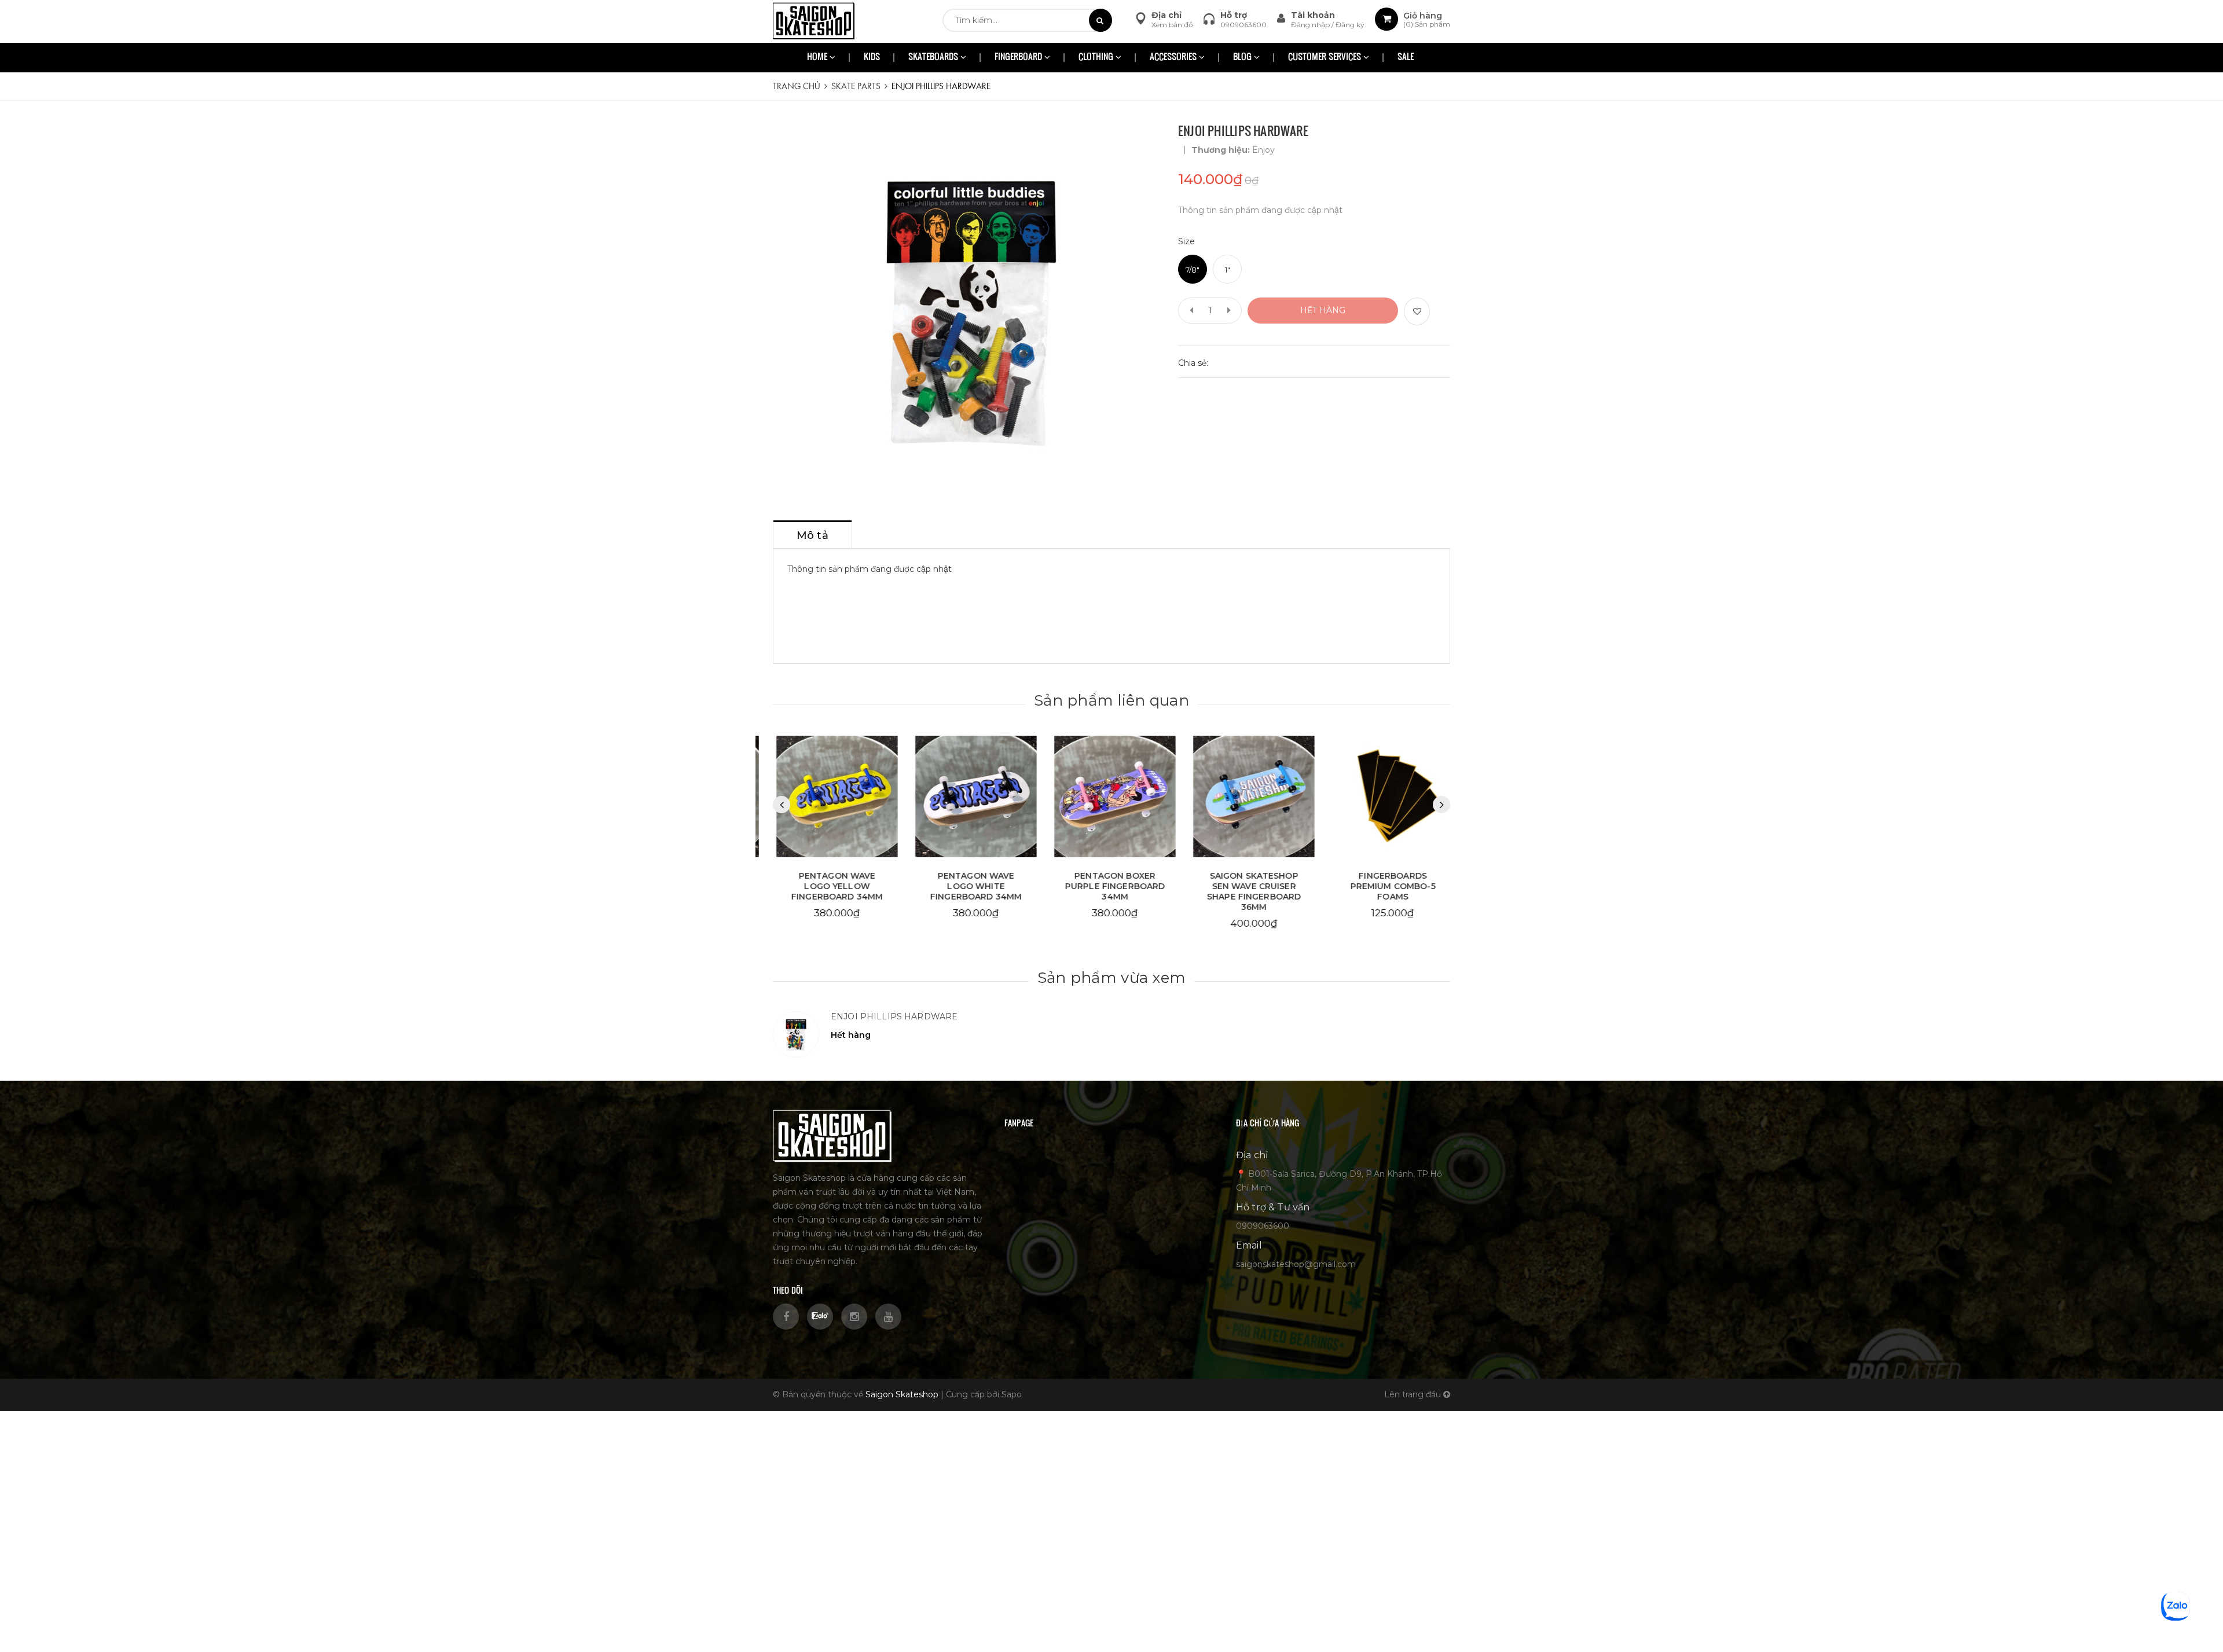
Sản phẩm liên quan (1111, 700)
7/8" (1193, 270)
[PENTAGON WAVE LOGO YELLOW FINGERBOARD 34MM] (834, 797)
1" (1228, 270)
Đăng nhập (1311, 25)
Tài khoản (1313, 15)
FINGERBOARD (1019, 58)
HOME (818, 58)
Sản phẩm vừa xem (1111, 978)
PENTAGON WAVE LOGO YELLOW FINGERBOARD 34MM (834, 886)
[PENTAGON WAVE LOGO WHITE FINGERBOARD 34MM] (973, 797)
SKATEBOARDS (934, 58)
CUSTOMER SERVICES (1326, 58)
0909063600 (1243, 25)
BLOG (1243, 58)
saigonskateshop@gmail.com (1296, 1264)
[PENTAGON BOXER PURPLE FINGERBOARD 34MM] (1111, 797)
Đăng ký (1350, 25)
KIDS (872, 58)
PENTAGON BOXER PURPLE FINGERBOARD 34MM (1112, 886)
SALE (1406, 58)
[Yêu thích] (1417, 311)
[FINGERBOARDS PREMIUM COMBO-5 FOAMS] (1389, 797)
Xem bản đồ (1172, 25)
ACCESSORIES (1174, 58)
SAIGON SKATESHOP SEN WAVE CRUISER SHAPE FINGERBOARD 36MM (1250, 891)
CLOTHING (1097, 58)
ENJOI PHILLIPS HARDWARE (894, 1016)
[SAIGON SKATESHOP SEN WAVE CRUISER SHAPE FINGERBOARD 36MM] (1250, 797)
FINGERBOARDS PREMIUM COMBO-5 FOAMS (1389, 886)
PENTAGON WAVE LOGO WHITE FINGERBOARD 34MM (973, 886)
